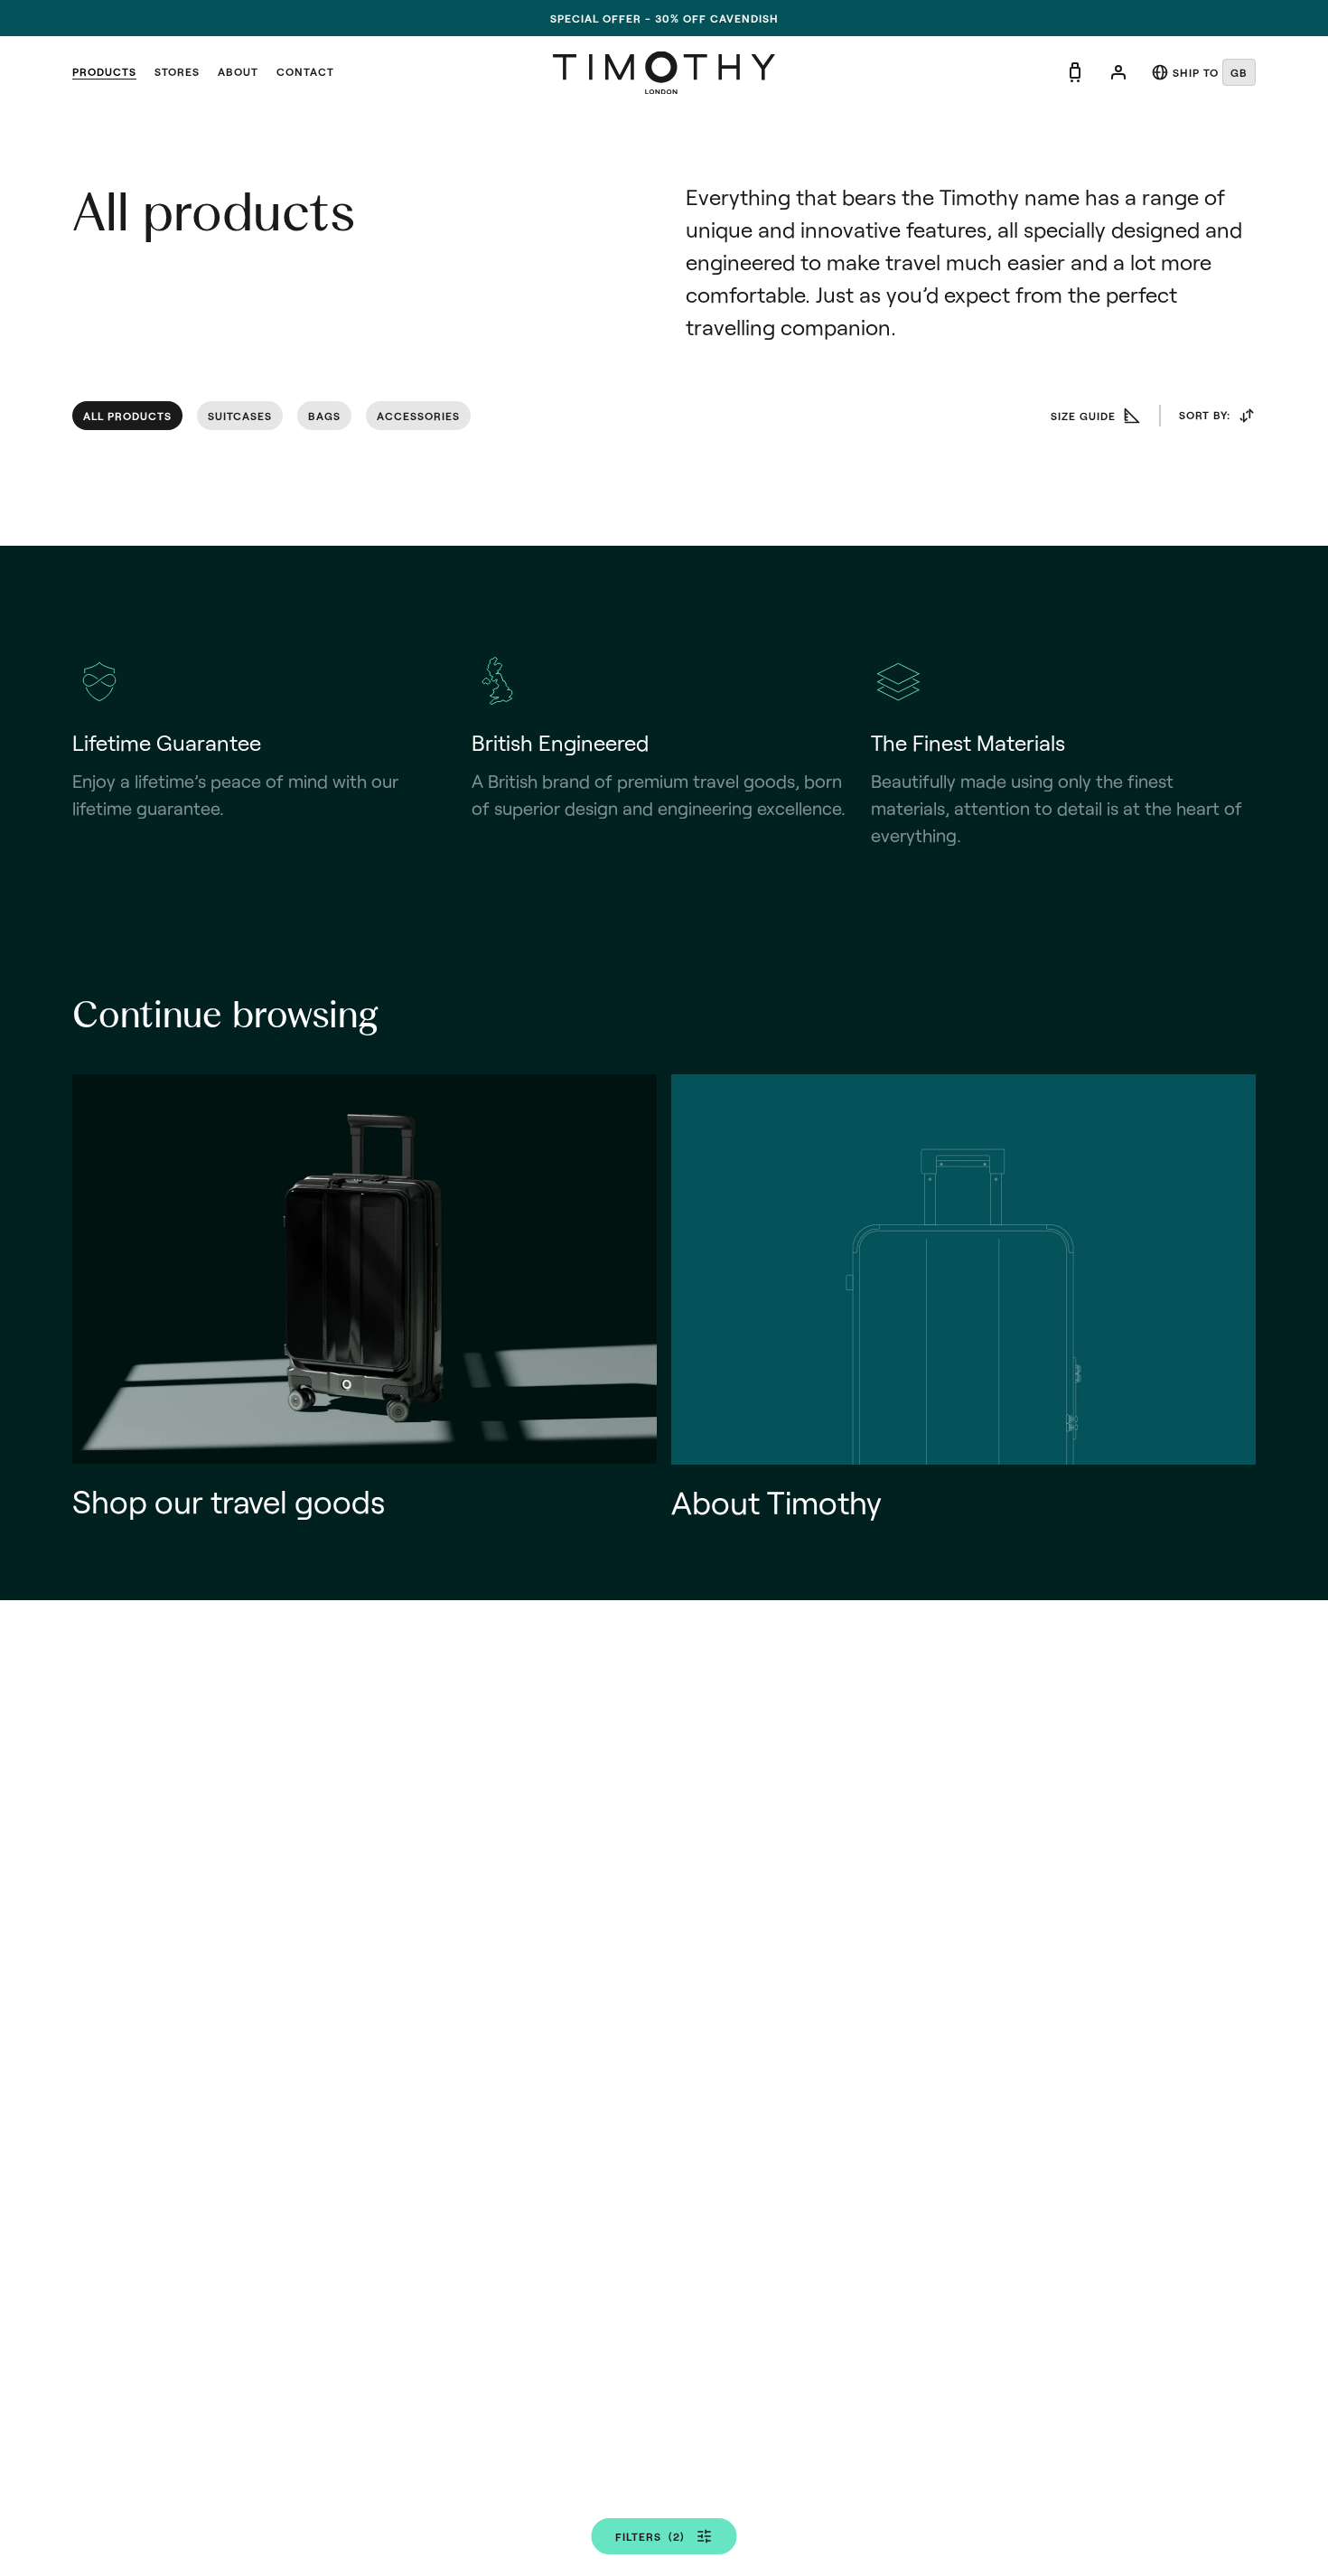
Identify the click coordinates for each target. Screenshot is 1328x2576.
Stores (177, 71)
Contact (305, 71)
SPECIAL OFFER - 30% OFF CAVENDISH (664, 18)
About (238, 71)
